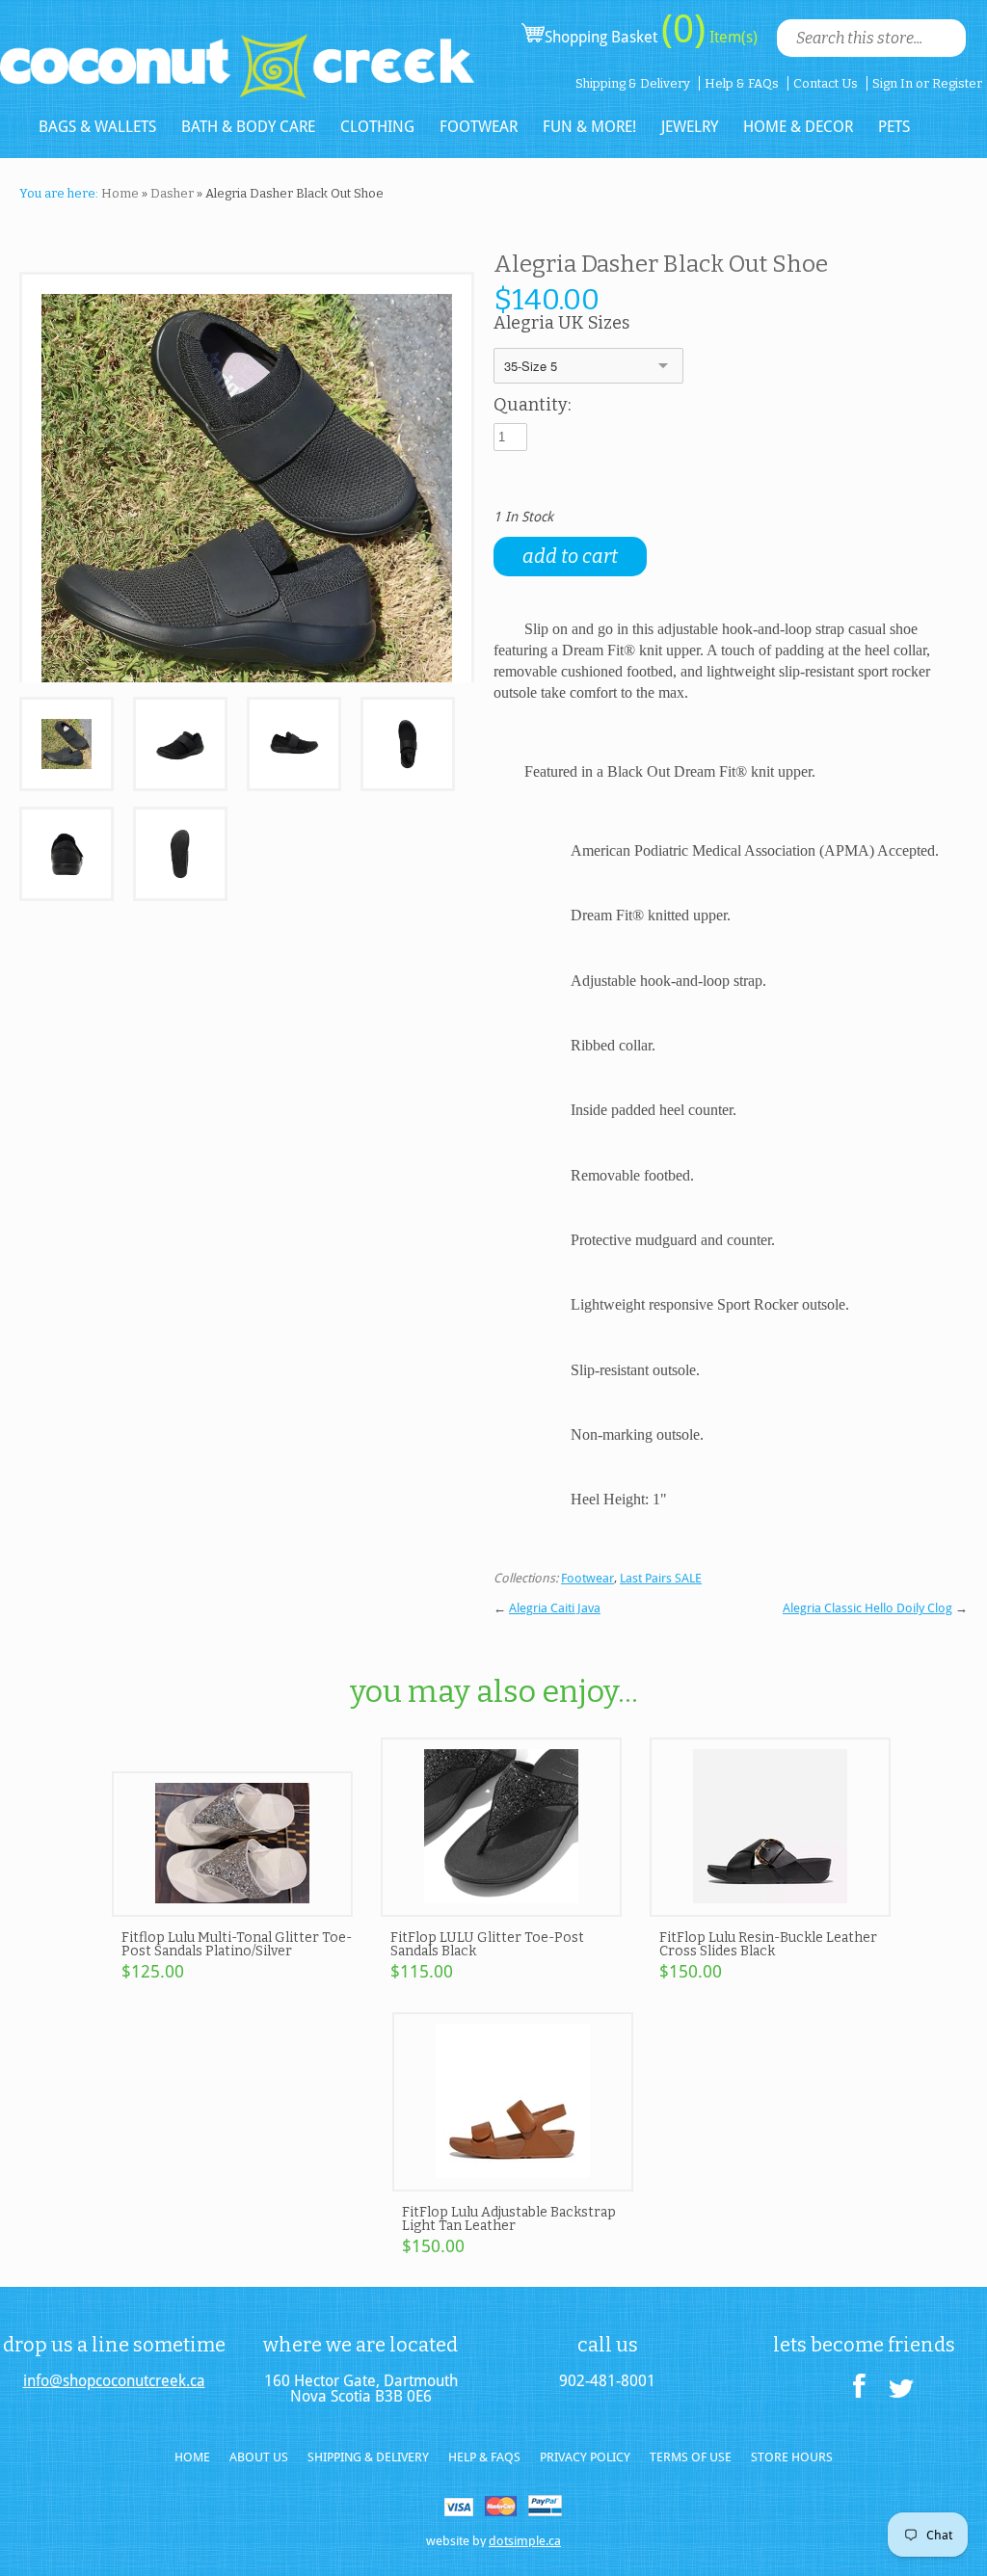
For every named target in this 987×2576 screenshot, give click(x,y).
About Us (259, 2457)
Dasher (172, 193)
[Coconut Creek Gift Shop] (237, 50)
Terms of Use (691, 2457)
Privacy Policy (585, 2457)
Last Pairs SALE (661, 1578)
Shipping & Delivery (633, 83)
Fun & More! (589, 127)
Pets (894, 127)
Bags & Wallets (97, 127)
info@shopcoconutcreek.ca (114, 2381)
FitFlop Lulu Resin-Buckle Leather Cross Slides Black (768, 1944)
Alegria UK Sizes (561, 324)
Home (120, 193)
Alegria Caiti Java (555, 1608)
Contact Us (826, 83)
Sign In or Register (927, 83)
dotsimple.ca (525, 2541)
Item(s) (732, 37)
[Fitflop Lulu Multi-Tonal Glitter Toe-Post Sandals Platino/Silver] (232, 1908)
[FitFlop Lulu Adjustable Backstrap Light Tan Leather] (513, 2183)
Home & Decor (798, 127)
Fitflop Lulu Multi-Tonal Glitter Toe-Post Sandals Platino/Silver (237, 1944)
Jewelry (690, 127)
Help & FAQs (742, 83)
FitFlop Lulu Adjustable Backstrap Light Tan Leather (509, 2219)
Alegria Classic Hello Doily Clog (867, 1608)
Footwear (479, 127)
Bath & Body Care (248, 127)
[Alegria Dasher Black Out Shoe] (67, 745)
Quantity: (532, 406)
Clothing (377, 127)
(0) (683, 29)
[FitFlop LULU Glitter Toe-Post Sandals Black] (501, 1908)
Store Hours (792, 2457)
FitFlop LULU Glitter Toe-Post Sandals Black (487, 1944)
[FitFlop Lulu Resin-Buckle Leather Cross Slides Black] (770, 1908)
